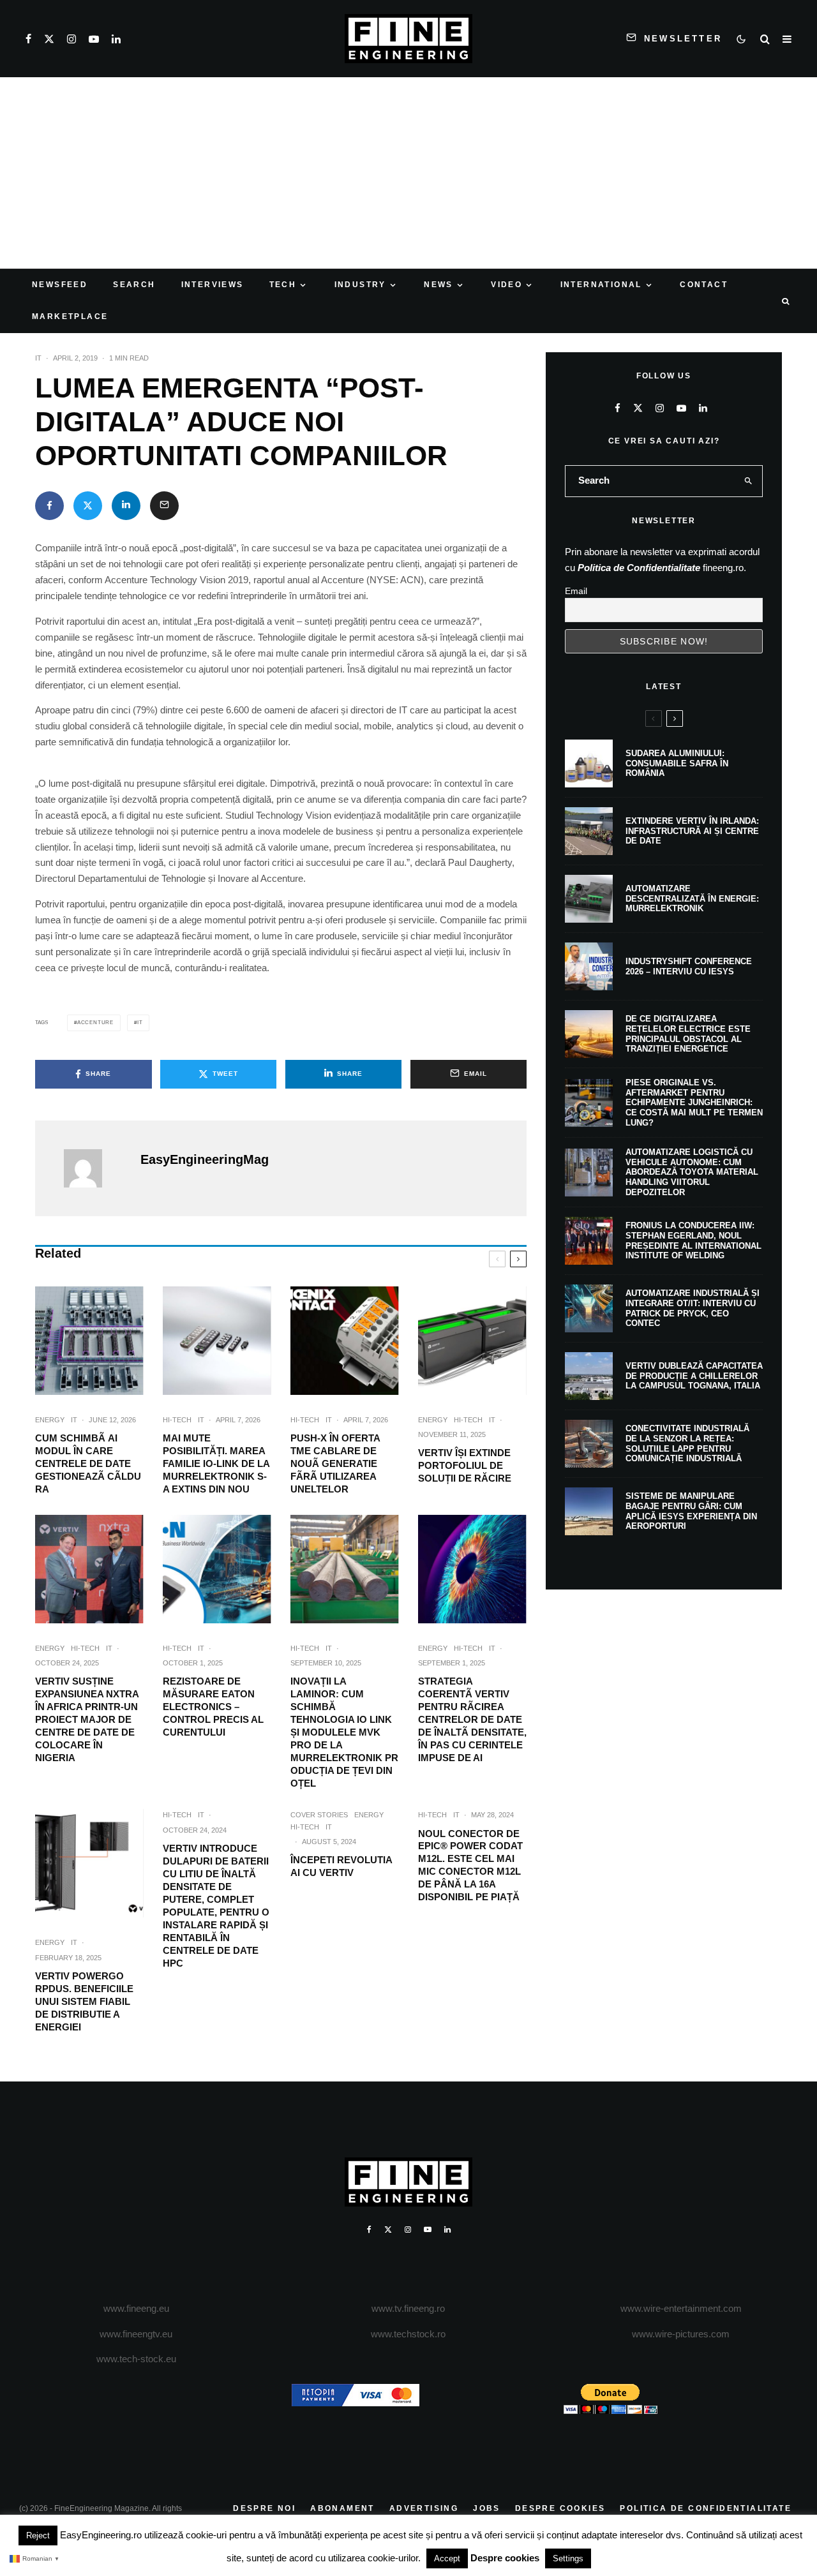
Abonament (342, 2508)
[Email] (164, 506)
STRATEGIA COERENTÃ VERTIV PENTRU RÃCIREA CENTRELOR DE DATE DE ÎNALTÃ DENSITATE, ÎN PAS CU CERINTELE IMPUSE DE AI (472, 1719)
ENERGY (50, 1420)
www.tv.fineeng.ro (408, 2308)
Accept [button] (447, 2558)
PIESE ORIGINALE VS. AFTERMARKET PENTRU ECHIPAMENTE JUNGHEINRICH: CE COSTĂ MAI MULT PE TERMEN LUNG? (694, 1102)
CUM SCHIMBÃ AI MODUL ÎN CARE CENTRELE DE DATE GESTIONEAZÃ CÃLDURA (88, 1463)
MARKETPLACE (70, 316)
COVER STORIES (319, 1815)
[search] (749, 481)
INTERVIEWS (213, 285)
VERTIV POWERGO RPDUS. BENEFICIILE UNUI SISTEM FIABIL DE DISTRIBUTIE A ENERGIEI (84, 2001)
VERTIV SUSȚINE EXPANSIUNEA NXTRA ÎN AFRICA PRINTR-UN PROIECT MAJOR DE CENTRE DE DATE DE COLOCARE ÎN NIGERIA (87, 1719)
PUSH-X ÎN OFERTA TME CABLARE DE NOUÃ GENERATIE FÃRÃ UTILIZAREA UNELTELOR (335, 1463)
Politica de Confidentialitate (639, 568)
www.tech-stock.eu (136, 2359)
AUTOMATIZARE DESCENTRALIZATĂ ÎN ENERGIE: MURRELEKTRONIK (692, 898)
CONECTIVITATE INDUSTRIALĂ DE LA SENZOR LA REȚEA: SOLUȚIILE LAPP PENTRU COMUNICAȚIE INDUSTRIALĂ (687, 1443)
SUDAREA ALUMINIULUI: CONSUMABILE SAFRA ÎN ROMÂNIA (677, 763)
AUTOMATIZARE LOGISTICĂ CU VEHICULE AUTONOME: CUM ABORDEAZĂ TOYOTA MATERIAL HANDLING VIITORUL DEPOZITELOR (692, 1172)
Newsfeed (60, 285)
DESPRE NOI (264, 2508)
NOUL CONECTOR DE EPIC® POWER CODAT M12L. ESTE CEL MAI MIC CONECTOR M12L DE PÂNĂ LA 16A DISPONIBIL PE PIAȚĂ (470, 1865)
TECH (283, 285)
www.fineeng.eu (136, 2308)
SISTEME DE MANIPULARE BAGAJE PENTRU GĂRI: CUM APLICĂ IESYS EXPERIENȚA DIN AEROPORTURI (691, 1511)
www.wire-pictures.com (681, 2334)
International (601, 285)
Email (576, 591)
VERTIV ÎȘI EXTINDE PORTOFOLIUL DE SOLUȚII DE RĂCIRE (465, 1465)
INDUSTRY (360, 285)
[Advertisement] (408, 173)
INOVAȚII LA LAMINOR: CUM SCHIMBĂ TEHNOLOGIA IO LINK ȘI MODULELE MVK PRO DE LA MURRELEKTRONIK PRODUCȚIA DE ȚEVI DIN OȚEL (344, 1732)
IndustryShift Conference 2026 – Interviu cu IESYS (689, 966)
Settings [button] (568, 2558)
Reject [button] (38, 2535)
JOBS (487, 2508)
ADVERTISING (424, 2508)
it (140, 1023)
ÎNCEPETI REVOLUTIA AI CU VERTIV (341, 1866)
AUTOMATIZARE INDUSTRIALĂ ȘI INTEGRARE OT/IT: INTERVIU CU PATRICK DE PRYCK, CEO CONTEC (693, 1308)
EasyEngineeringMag (205, 1159)
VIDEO (506, 285)
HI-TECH (177, 1420)
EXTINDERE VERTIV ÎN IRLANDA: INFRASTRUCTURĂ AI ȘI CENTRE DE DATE (692, 831)
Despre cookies (505, 2558)
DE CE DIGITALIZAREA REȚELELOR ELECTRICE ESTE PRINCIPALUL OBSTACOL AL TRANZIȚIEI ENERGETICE (688, 1034)
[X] (49, 39)
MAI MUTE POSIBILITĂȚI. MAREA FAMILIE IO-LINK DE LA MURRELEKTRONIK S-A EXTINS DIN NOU (216, 1463)
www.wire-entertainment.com (681, 2308)
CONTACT (704, 285)
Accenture (95, 1023)
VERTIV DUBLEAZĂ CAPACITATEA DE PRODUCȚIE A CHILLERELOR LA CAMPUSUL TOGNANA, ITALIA (694, 1376)
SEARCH (134, 285)
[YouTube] (94, 39)
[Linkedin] (116, 39)
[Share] (49, 506)
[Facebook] (28, 39)
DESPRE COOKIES (560, 2508)
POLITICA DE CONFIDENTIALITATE (706, 2508)
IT (38, 358)
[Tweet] (88, 506)
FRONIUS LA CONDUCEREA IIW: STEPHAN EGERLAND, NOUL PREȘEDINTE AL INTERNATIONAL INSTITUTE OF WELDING (693, 1240)
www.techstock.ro (408, 2334)
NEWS (438, 285)
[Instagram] (71, 39)
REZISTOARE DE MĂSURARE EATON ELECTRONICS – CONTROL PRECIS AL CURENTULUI (213, 1707)
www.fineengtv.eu (136, 2334)
